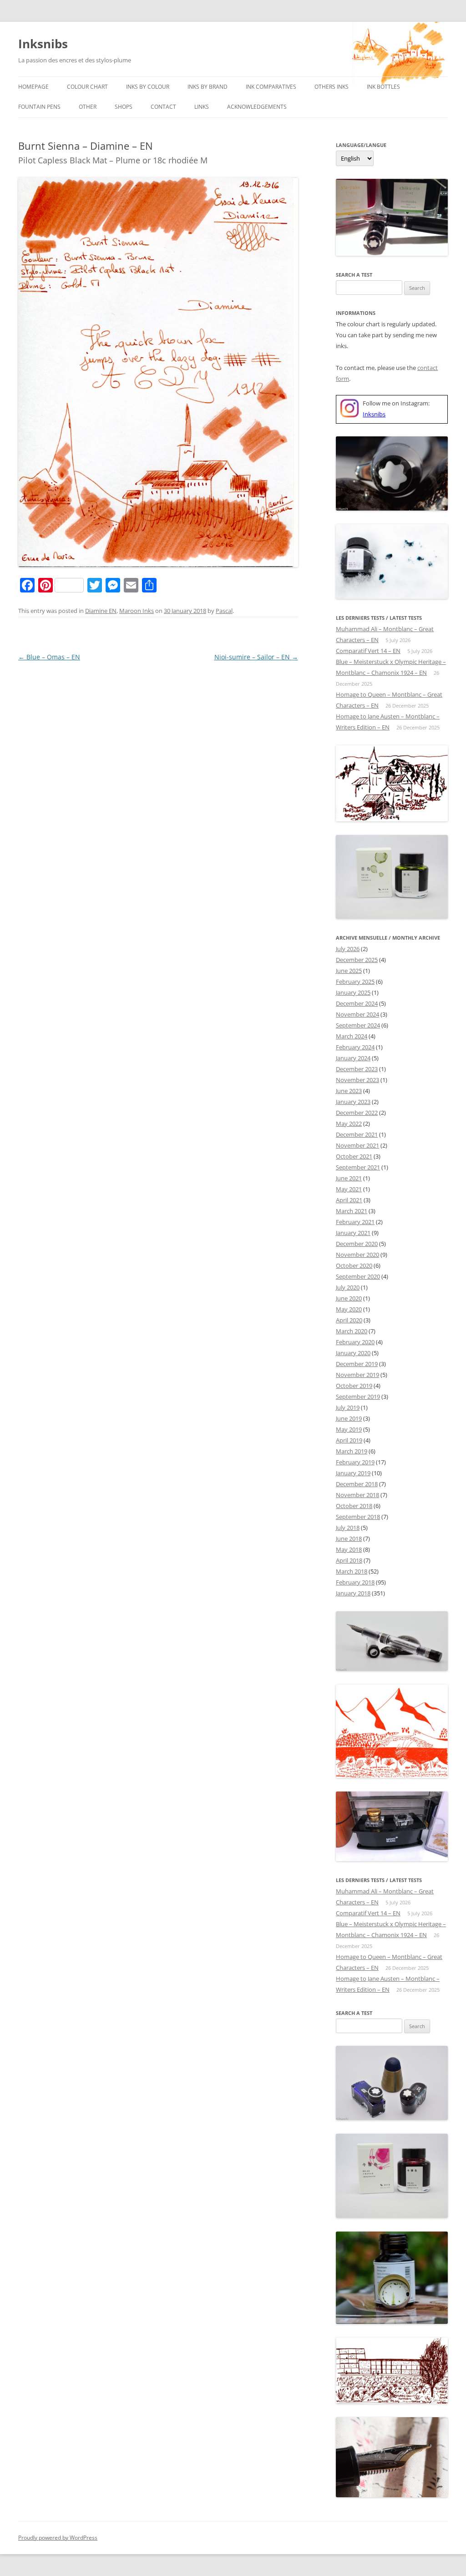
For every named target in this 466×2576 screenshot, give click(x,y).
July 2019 (348, 1407)
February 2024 (355, 1047)
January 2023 (353, 1102)
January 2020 (353, 1353)
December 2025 (357, 960)
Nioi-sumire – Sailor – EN (256, 657)
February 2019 (355, 1462)
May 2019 (349, 1429)
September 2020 (358, 1276)
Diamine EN (101, 611)
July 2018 (348, 1528)
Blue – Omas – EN (49, 657)
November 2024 (357, 1014)
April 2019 (349, 1440)
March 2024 (352, 1036)
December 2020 (357, 1244)
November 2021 (357, 1145)
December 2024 (357, 1003)
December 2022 (357, 1113)
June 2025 (349, 971)
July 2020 (348, 1287)
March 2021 (352, 1211)
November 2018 (357, 1495)
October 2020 (354, 1265)
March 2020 (352, 1331)
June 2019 (349, 1418)
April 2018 (349, 1560)
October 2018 (354, 1506)
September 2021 (358, 1167)
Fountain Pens (39, 107)
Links (202, 107)
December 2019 (357, 1364)
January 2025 (353, 992)
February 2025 (355, 982)
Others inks (332, 87)
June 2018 (349, 1539)
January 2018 (353, 1593)
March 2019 (352, 1451)
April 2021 (349, 1200)
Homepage (33, 87)
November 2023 (357, 1080)
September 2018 (358, 1517)
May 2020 (349, 1309)
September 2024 (358, 1025)
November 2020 (357, 1255)
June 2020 (349, 1298)
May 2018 (349, 1549)
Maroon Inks (137, 611)
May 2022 (349, 1124)
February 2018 (355, 1582)
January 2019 (353, 1473)
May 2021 (349, 1189)
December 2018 (357, 1484)
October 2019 (354, 1386)
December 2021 (357, 1134)
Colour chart (87, 87)
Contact (163, 107)
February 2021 (355, 1222)
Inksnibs (43, 44)
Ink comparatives (271, 87)
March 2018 (352, 1571)
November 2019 (357, 1375)
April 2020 (349, 1320)
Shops (124, 107)
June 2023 (349, 1091)
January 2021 (353, 1233)
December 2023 (357, 1069)
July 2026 (348, 949)
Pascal (224, 611)
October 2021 (354, 1156)
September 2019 (358, 1397)
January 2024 (353, 1058)
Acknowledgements (257, 107)
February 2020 (355, 1342)
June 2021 (349, 1178)
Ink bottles (383, 87)
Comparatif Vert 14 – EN (368, 651)
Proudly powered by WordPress (58, 2538)
